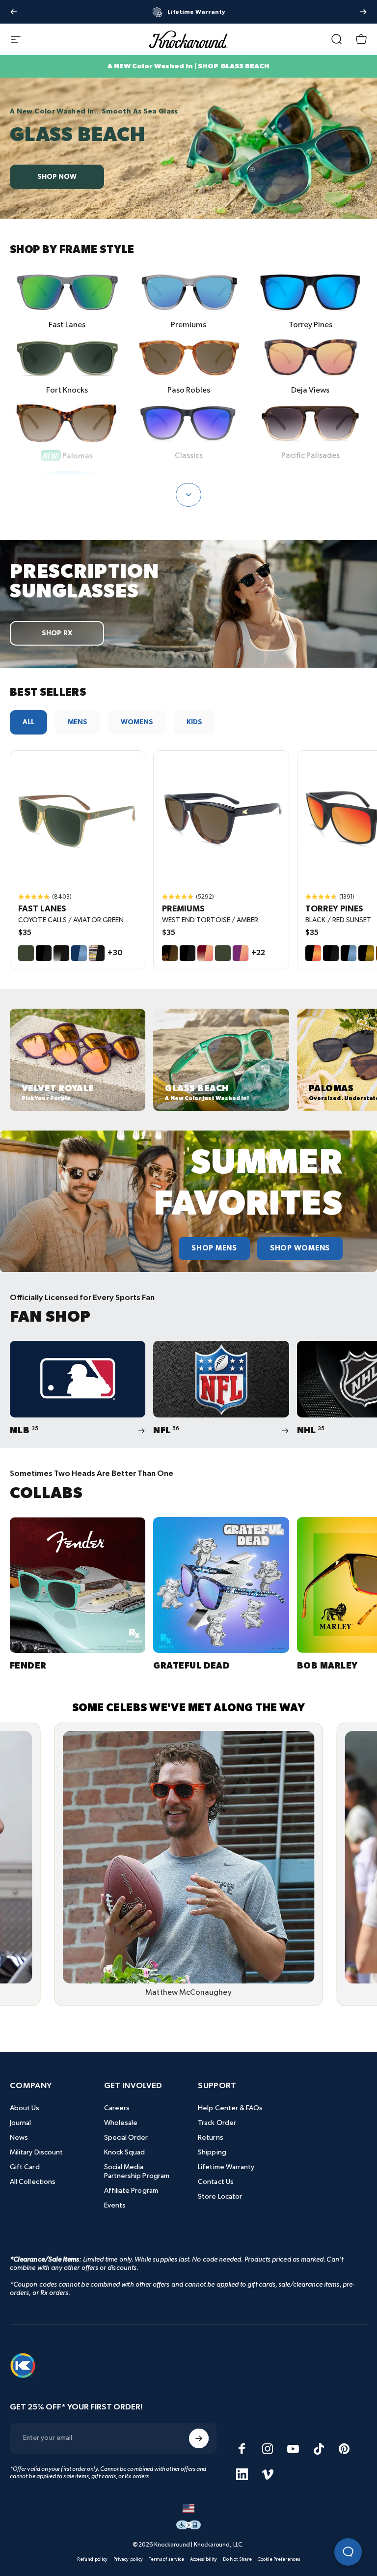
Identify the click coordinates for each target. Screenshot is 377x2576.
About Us (25, 2108)
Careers (117, 2108)
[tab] (28, 722)
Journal (21, 2123)
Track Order (217, 2123)
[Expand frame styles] (188, 495)
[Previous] (14, 12)
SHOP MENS (214, 1248)
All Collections (33, 2182)
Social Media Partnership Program (137, 2171)
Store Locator (220, 2196)
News (19, 2137)
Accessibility (203, 2559)
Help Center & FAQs (230, 2108)
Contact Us (216, 2182)
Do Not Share (237, 2559)
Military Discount (36, 2152)
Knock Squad (125, 2152)
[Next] (363, 12)
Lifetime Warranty (226, 2167)
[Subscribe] (199, 2438)
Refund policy (92, 2559)
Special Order (126, 2137)
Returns (211, 2137)
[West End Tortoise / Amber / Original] (221, 818)
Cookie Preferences (279, 2559)
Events (115, 2205)
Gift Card (25, 2167)
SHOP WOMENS (300, 1248)
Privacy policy (128, 2559)
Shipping (212, 2152)
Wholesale (121, 2123)
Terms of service (166, 2559)
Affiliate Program (131, 2191)
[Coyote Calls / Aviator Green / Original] (78, 818)
